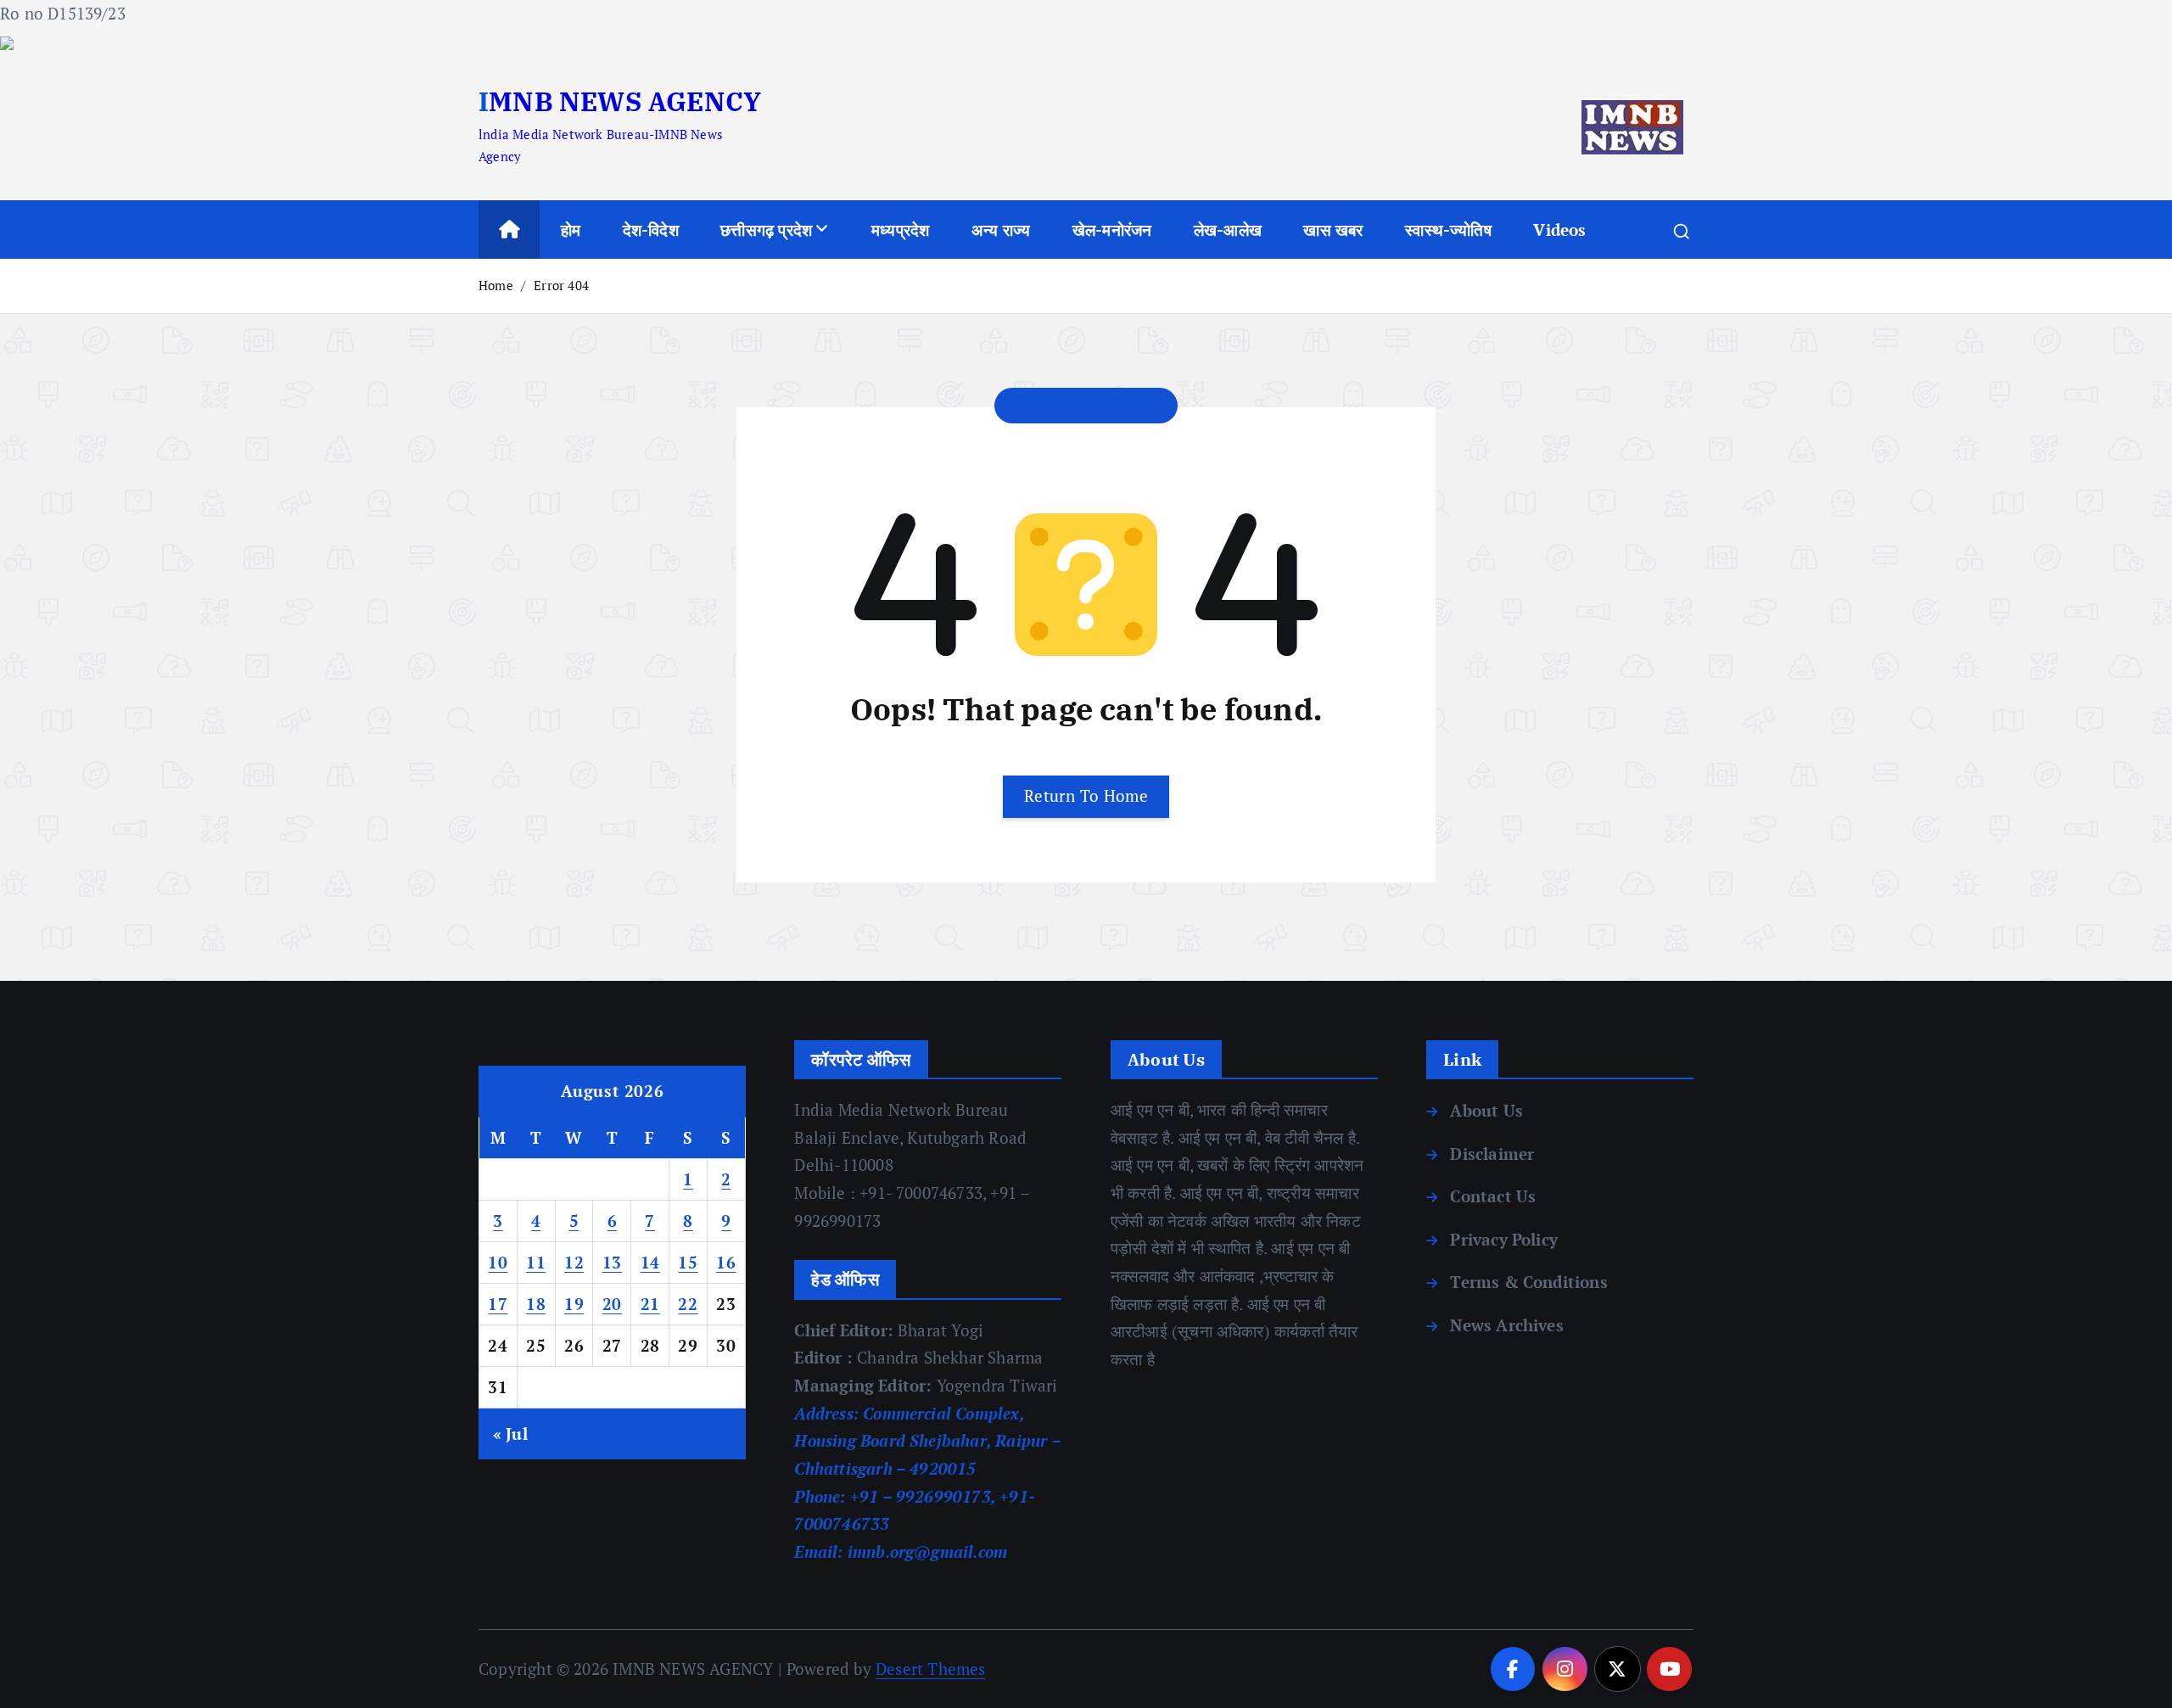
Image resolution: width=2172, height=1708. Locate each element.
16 (726, 1262)
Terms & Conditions (1528, 1282)
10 (498, 1262)
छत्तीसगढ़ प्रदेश (766, 230)
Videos (1559, 230)
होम (571, 230)
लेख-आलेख (1228, 230)
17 (498, 1304)
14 (650, 1262)
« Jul (510, 1434)
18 (536, 1304)
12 (574, 1262)
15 (688, 1262)
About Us (1486, 1110)
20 (612, 1304)
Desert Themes (931, 1669)
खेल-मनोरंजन (1112, 230)
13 (612, 1262)
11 (536, 1262)
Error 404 (561, 285)
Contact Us (1493, 1196)
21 (650, 1304)
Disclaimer (1492, 1154)
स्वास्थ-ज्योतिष (1448, 230)
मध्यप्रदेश (900, 230)
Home (496, 285)
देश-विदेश (651, 230)
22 (688, 1304)
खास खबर (1333, 230)
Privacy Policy (1504, 1239)
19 (574, 1304)
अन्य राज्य (1001, 230)
